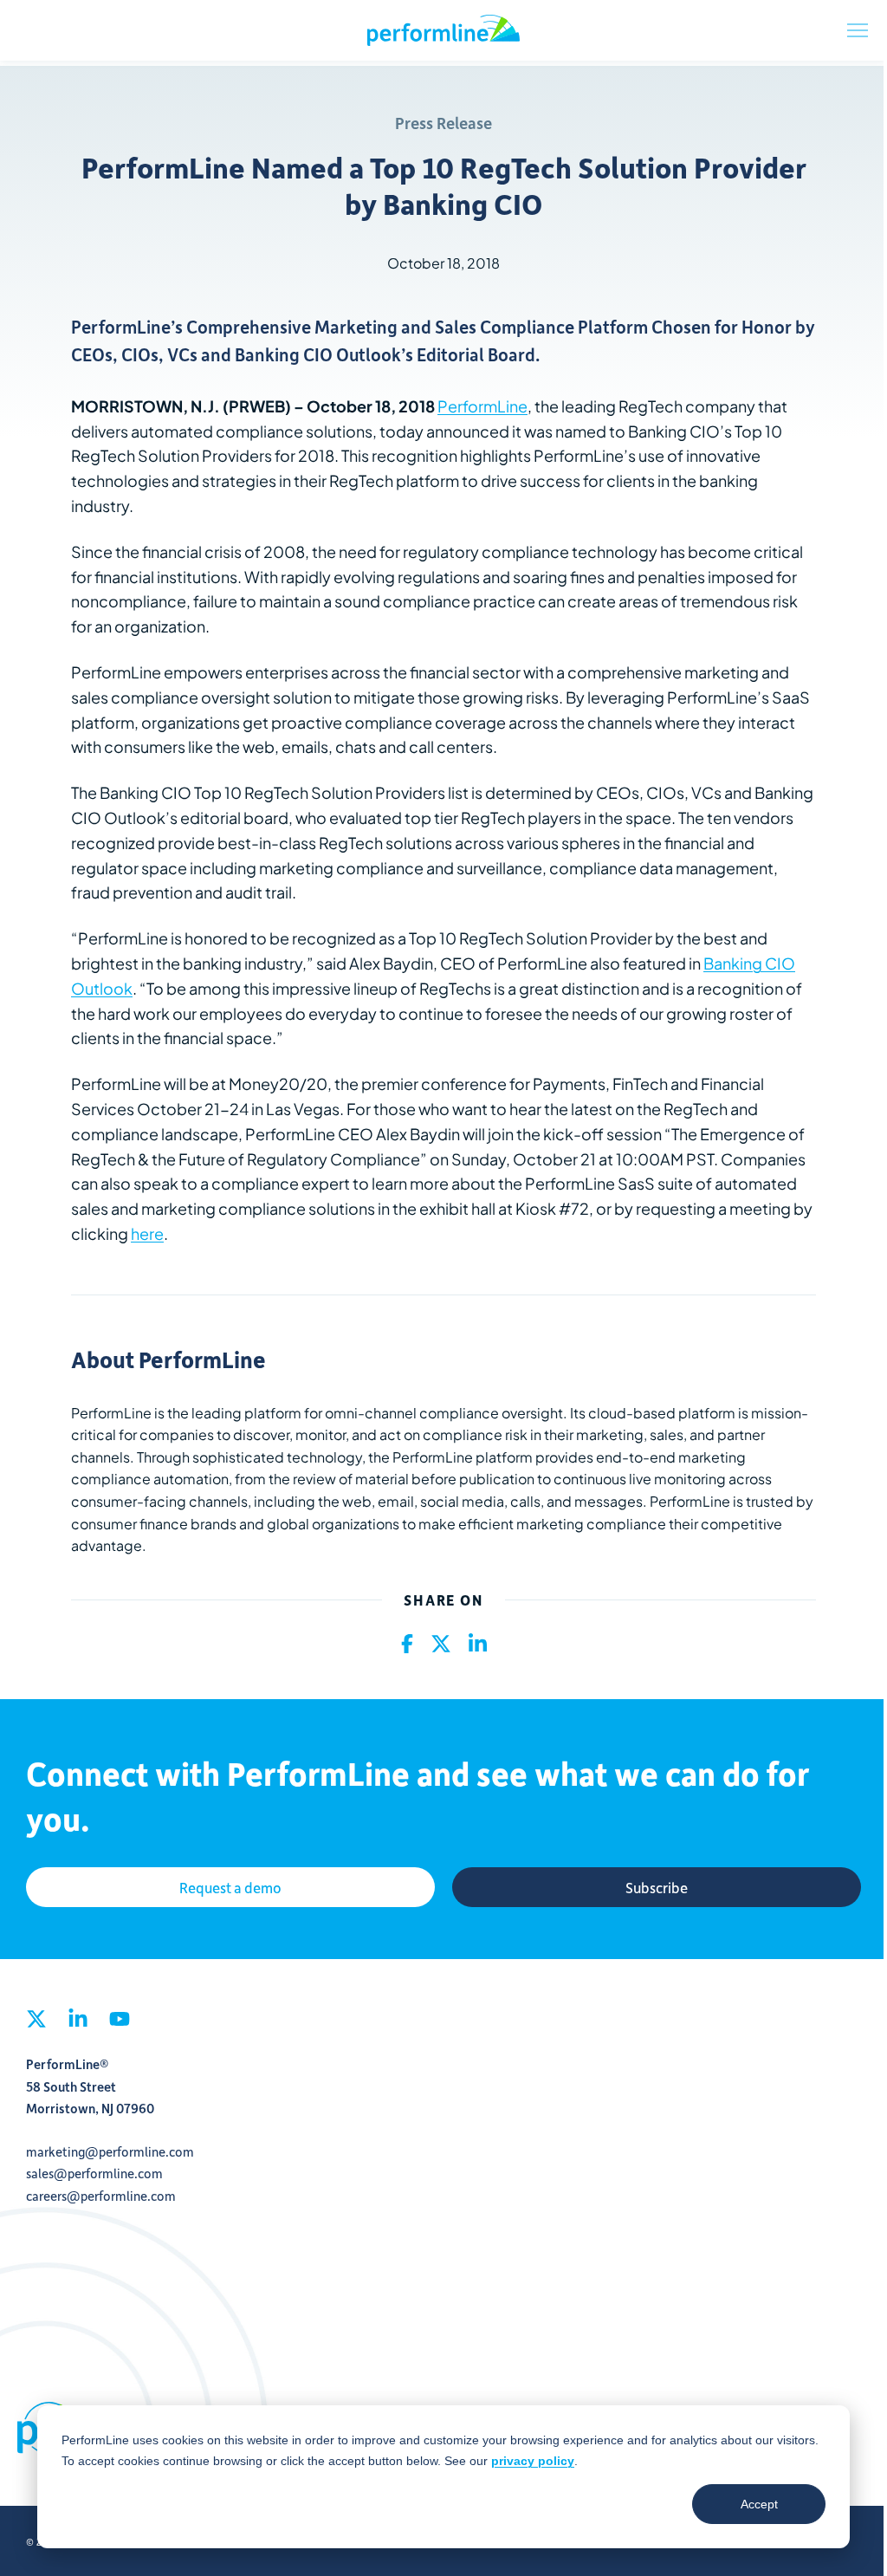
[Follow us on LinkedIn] (78, 2024)
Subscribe (657, 1887)
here (147, 1233)
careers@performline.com (101, 2196)
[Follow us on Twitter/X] (36, 2024)
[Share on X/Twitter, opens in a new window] (441, 1645)
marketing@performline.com (110, 2151)
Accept (759, 2504)
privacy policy (533, 2461)
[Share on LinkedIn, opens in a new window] (478, 1645)
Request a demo (230, 1887)
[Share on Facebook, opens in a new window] (407, 1645)
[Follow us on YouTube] (120, 2024)
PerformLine (443, 30)
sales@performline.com (94, 2173)
